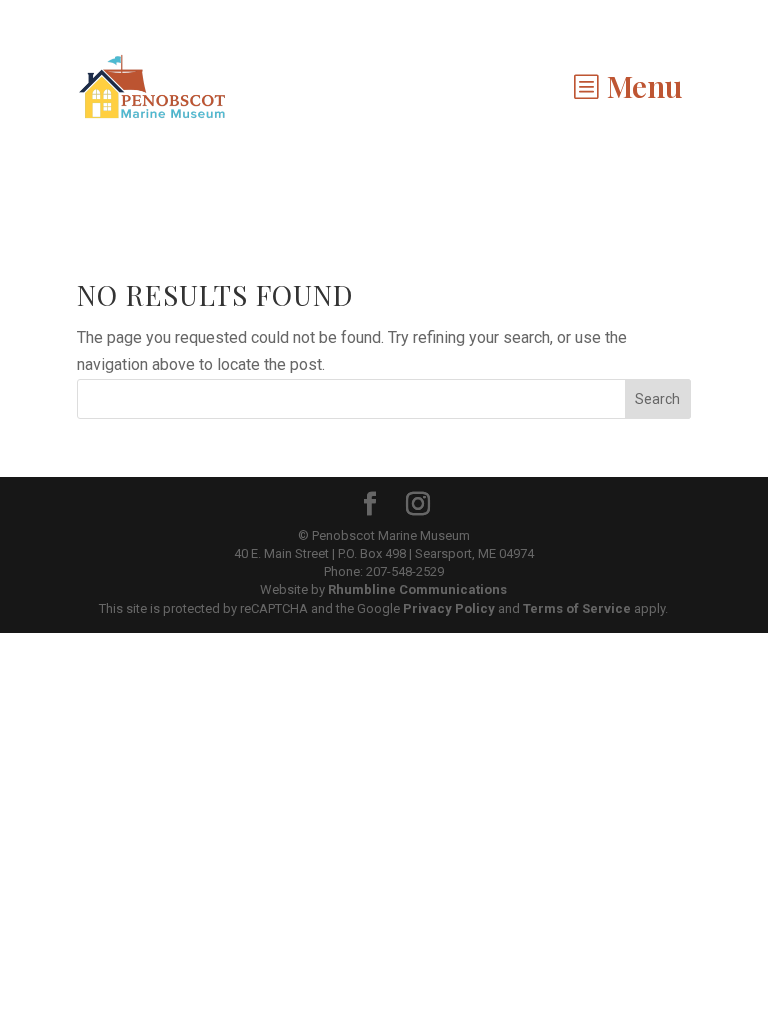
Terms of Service (577, 608)
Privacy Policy (449, 608)
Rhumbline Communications (417, 589)
